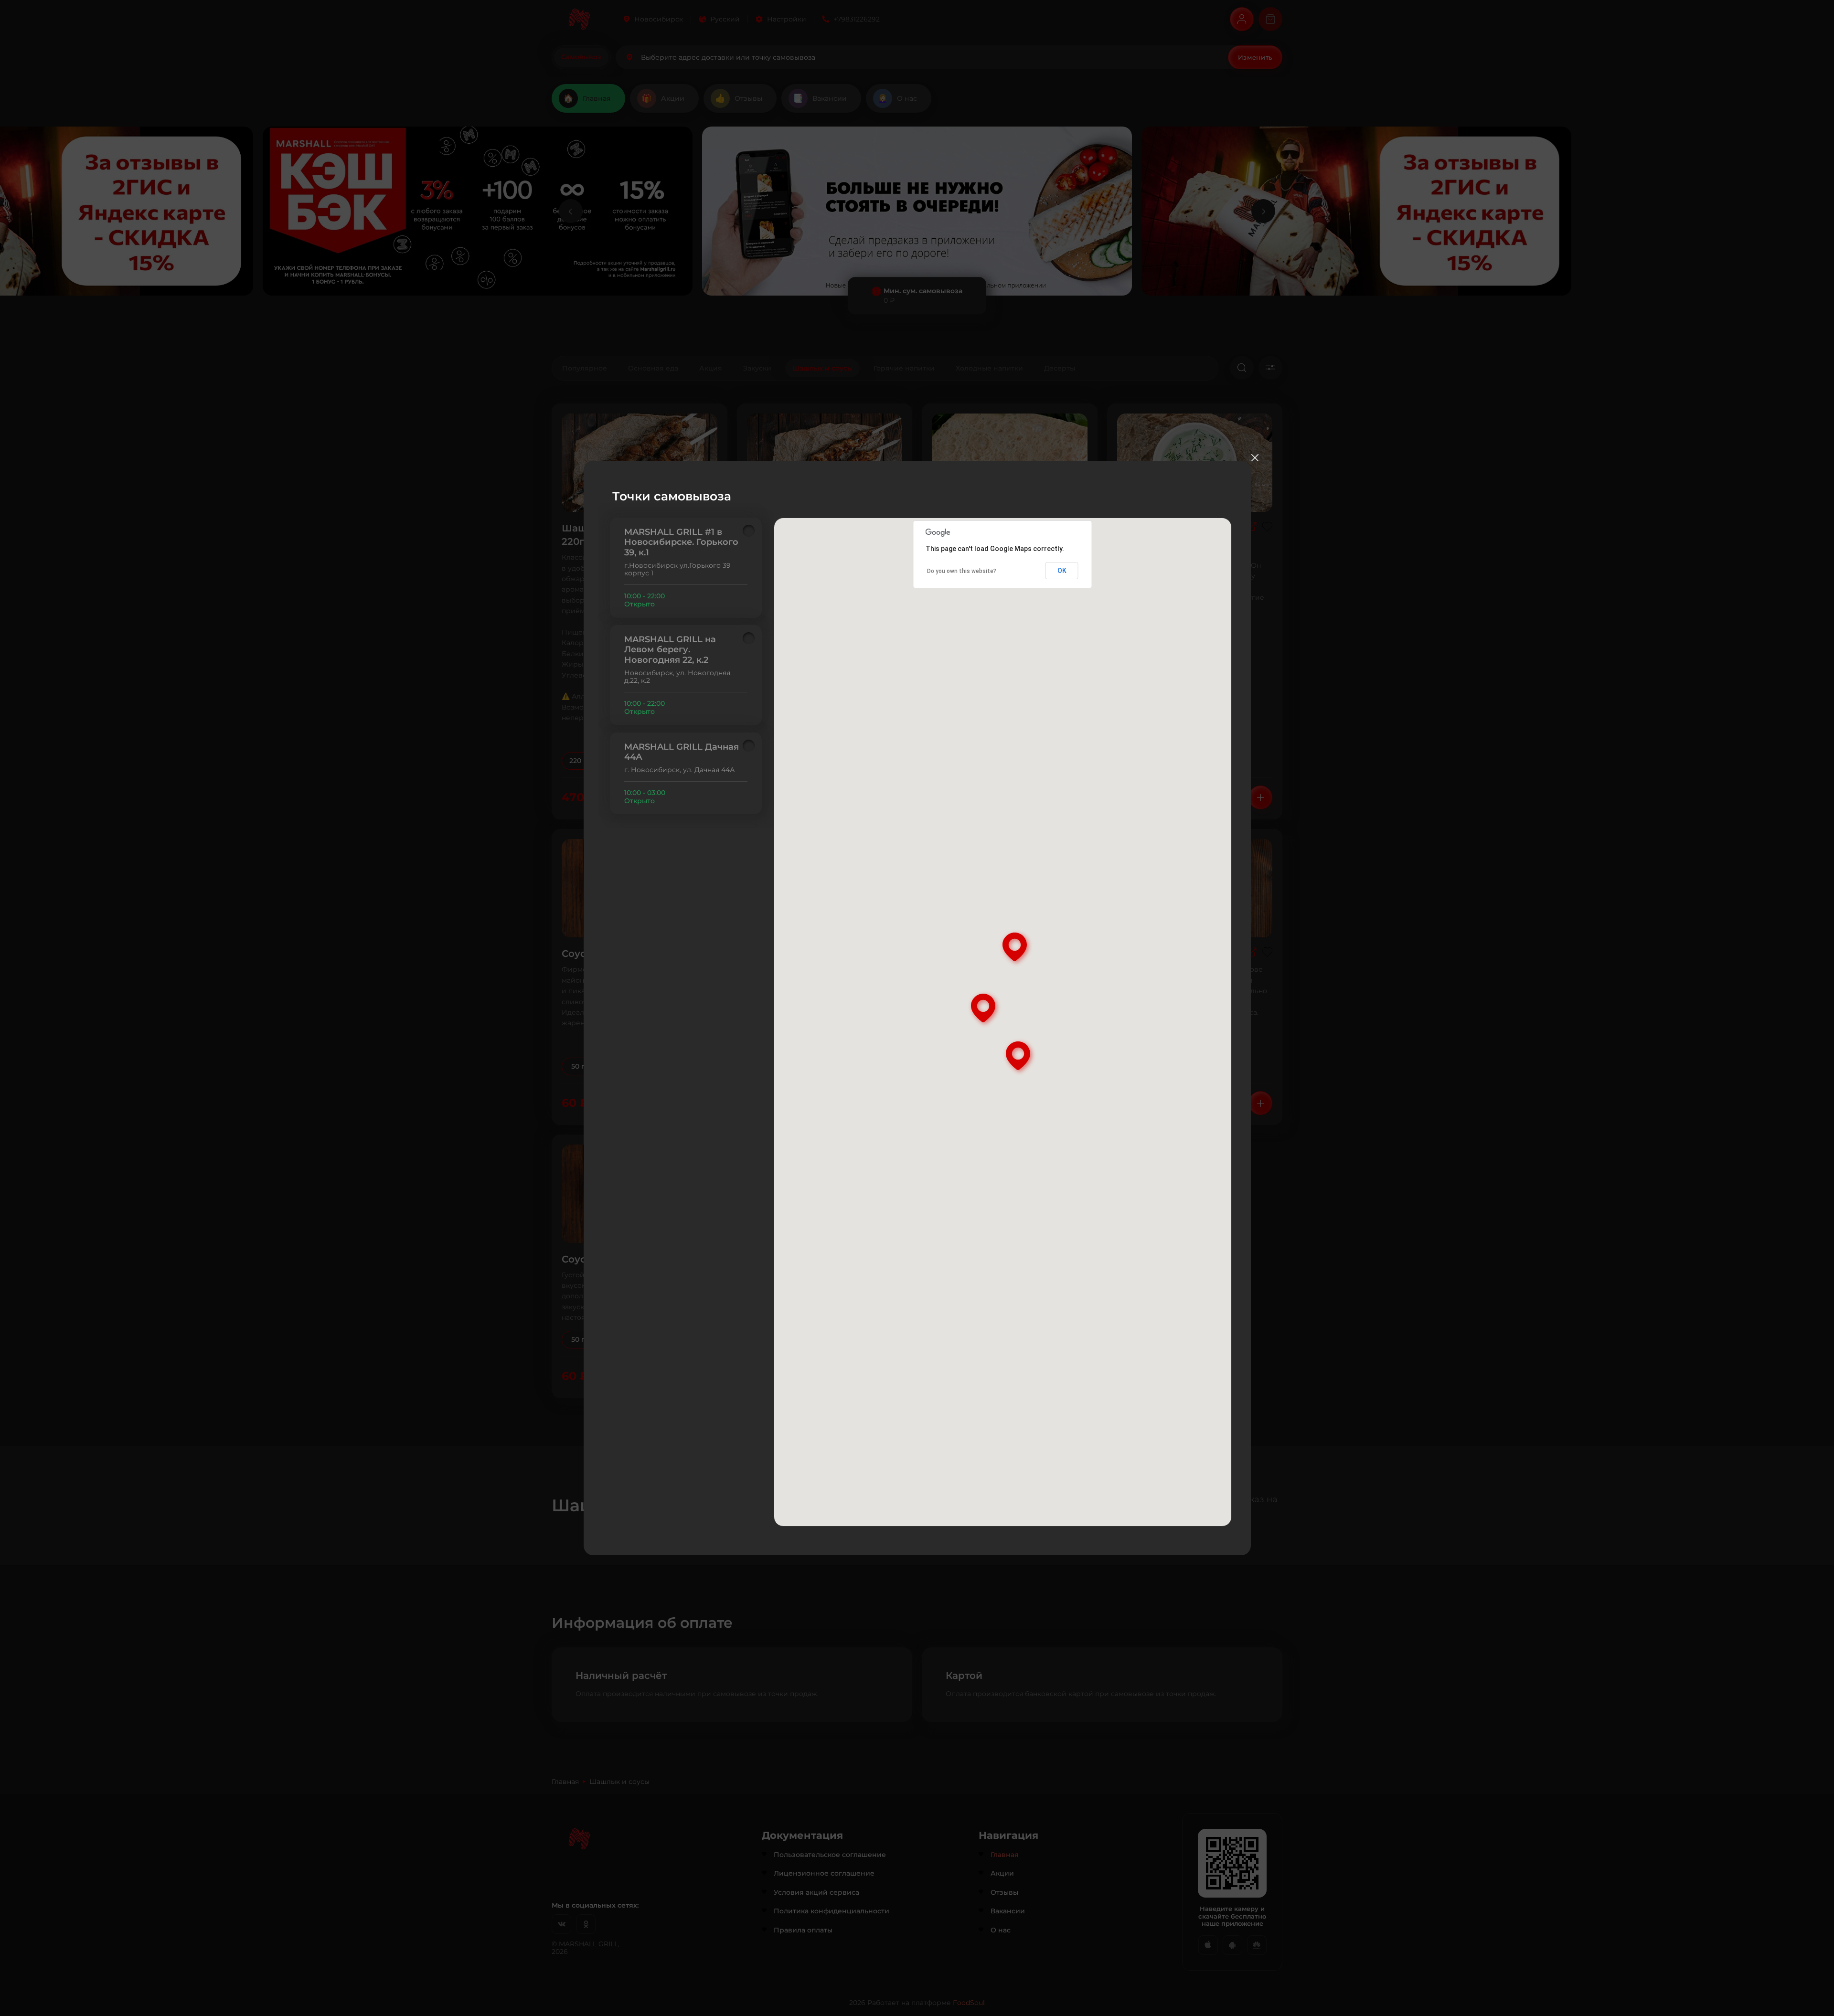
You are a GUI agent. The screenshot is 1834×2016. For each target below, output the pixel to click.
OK (1062, 571)
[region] (686, 666)
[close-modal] (1255, 457)
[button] (985, 1009)
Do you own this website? (962, 571)
